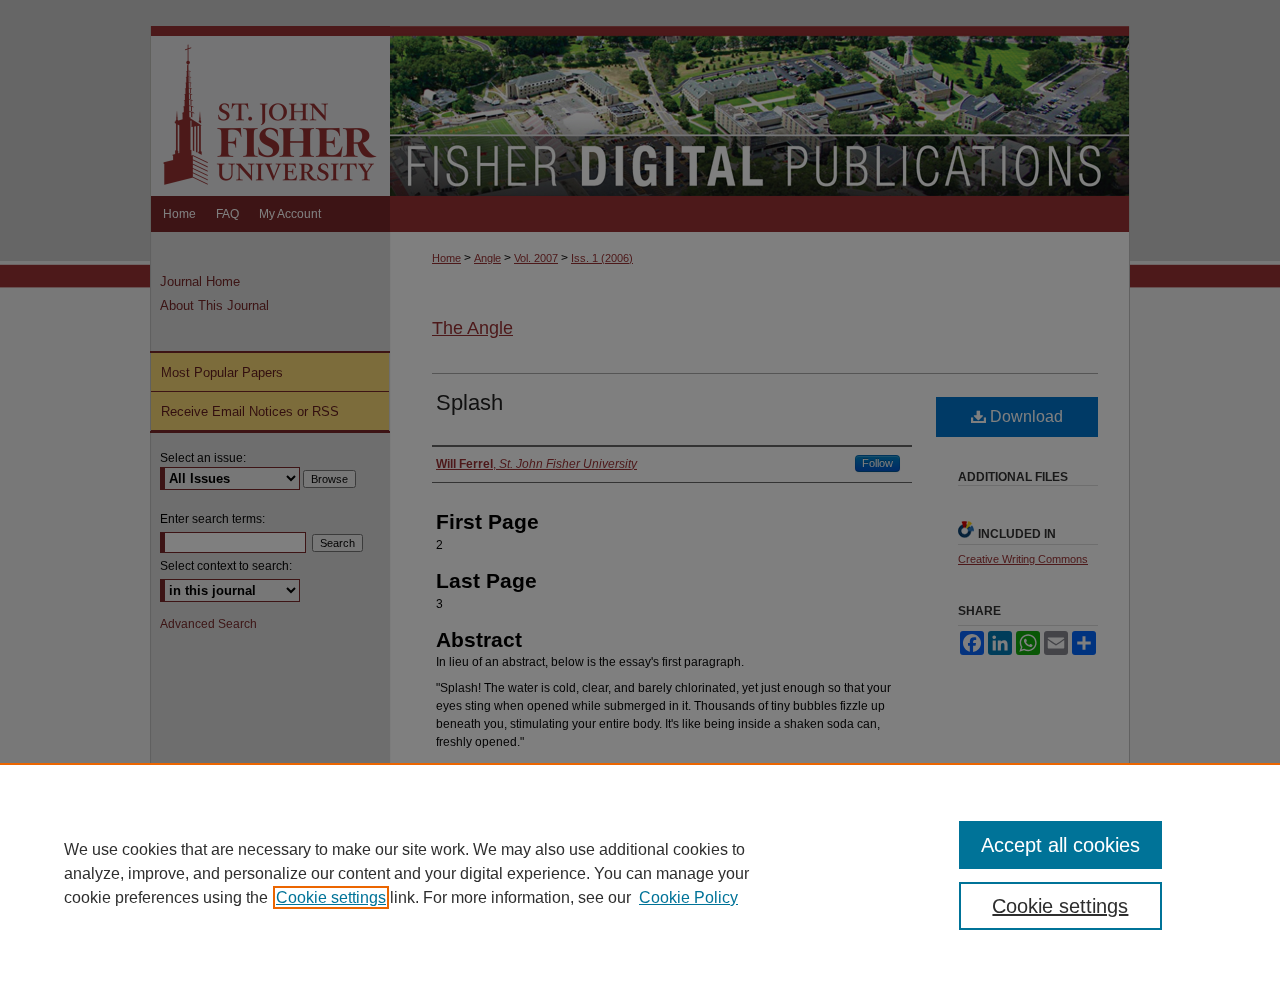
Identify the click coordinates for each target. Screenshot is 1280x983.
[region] (640, 873)
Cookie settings (331, 897)
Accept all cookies (1060, 845)
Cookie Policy (688, 897)
